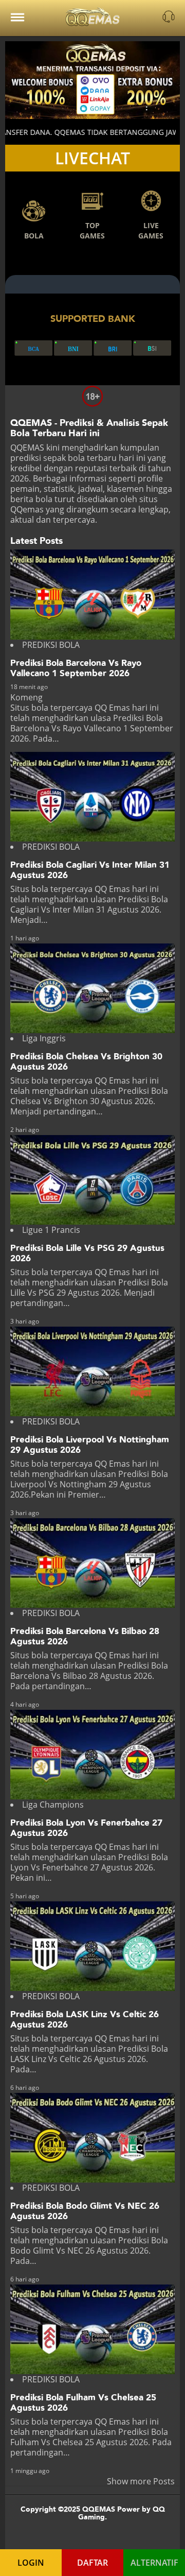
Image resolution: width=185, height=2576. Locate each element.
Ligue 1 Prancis (51, 1230)
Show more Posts (141, 2481)
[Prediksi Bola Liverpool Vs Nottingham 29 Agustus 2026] (92, 1371)
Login (31, 2563)
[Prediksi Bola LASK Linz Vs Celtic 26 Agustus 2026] (92, 1946)
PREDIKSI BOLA (51, 645)
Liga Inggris (44, 1038)
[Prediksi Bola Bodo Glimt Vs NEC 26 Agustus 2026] (92, 2138)
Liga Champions (53, 1805)
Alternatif (154, 2563)
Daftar (92, 2563)
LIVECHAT (92, 158)
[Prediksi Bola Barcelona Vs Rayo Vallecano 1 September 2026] (92, 594)
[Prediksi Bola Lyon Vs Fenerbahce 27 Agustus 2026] (92, 1755)
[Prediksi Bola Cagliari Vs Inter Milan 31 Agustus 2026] (92, 797)
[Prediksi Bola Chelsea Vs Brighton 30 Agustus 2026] (92, 988)
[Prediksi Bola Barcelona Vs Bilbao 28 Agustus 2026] (92, 1563)
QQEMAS (27, 448)
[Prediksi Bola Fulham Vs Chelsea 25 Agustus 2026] (92, 2329)
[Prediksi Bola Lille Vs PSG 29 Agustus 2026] (92, 1180)
